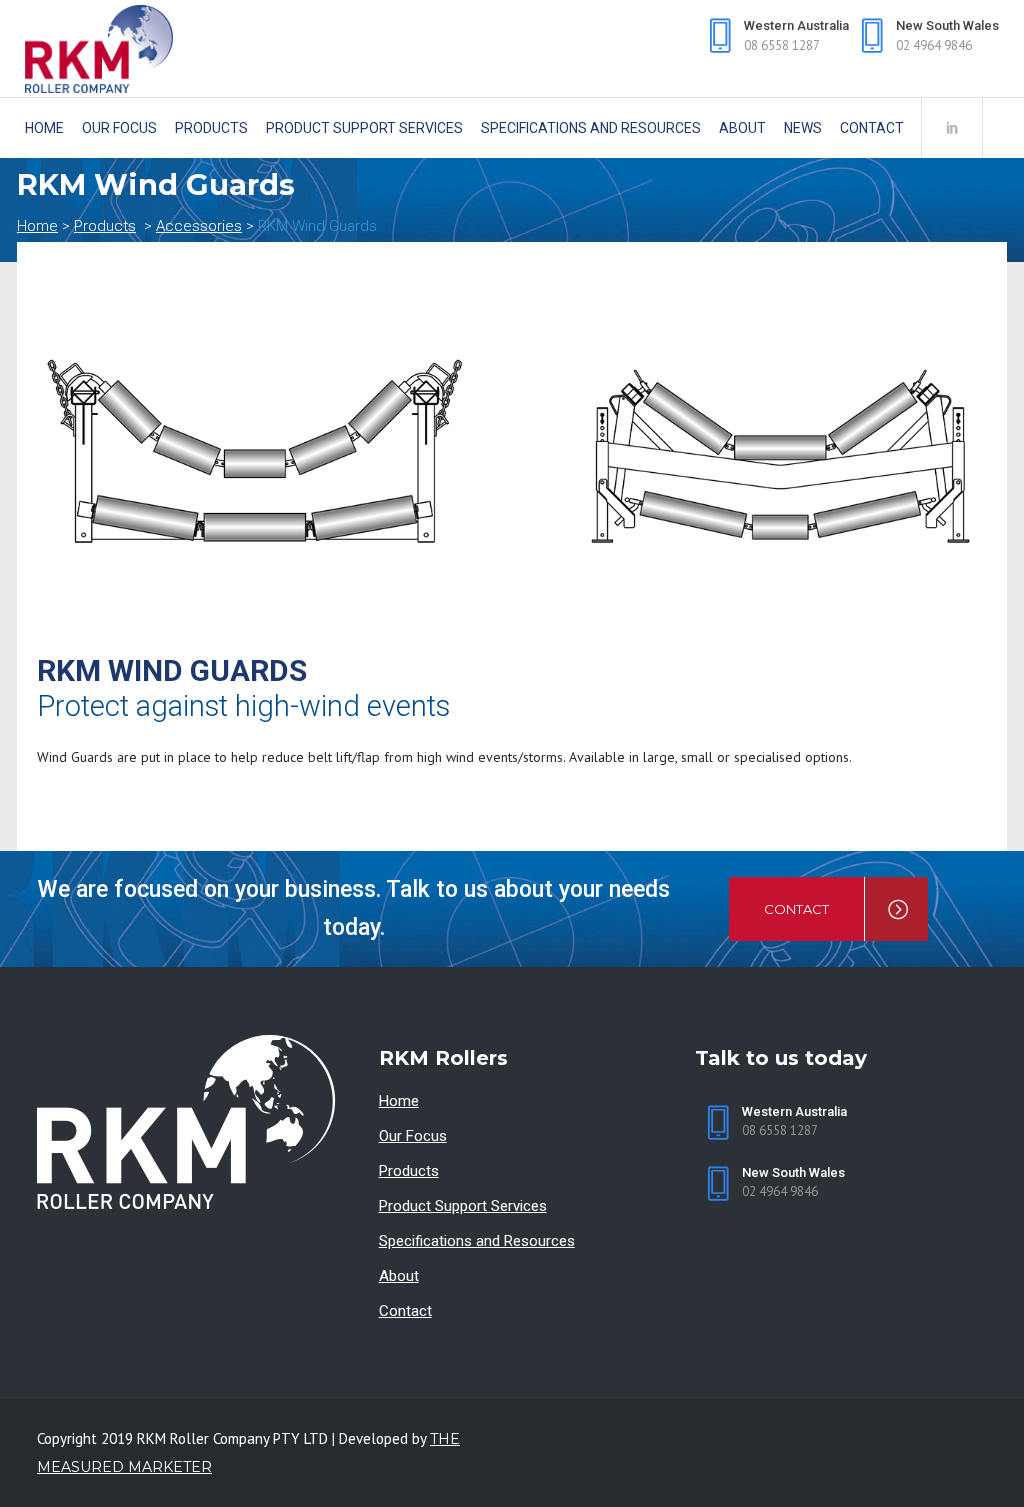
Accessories (199, 226)
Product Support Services (463, 1206)
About (399, 1276)
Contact (405, 1311)
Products (105, 226)
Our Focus (413, 1136)
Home (37, 226)
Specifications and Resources (477, 1241)
